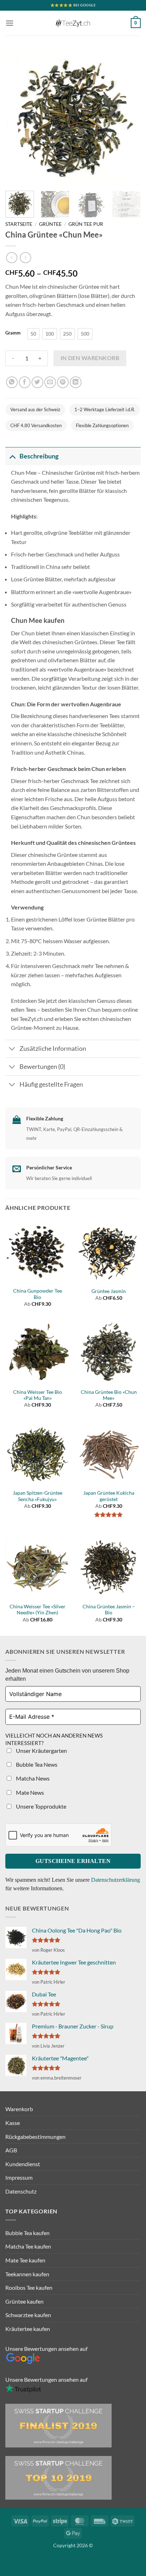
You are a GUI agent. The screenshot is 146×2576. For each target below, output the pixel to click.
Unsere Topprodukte (41, 1806)
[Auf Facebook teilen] (25, 382)
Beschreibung (39, 456)
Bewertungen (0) (42, 1067)
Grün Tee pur (86, 224)
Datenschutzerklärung (116, 1880)
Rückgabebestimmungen (35, 2137)
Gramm (13, 333)
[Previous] (17, 118)
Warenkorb (19, 2109)
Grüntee (50, 224)
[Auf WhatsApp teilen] (12, 382)
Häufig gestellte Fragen (51, 1084)
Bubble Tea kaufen (27, 2233)
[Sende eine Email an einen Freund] (50, 382)
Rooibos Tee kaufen (29, 2287)
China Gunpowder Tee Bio (38, 1294)
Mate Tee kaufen (25, 2260)
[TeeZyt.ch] (73, 23)
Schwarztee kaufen (28, 2315)
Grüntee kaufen (24, 2301)
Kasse (13, 2123)
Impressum (19, 2177)
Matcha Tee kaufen (28, 2246)
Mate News (29, 1792)
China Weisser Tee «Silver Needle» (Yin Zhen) (38, 1610)
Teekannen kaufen (27, 2274)
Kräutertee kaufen (28, 2329)
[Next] (129, 118)
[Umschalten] (12, 456)
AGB (11, 2150)
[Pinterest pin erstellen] (63, 382)
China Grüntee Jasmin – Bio (109, 1610)
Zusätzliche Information (53, 1048)
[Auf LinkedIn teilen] (76, 382)
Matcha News (32, 1778)
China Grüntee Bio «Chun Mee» (109, 1395)
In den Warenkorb (90, 358)
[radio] (33, 334)
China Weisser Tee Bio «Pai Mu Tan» (38, 1395)
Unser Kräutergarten (41, 1751)
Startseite (19, 224)
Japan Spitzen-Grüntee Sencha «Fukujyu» (38, 1496)
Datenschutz (21, 2191)
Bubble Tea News (36, 1764)
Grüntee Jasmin (109, 1291)
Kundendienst (23, 2164)
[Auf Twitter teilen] (37, 382)
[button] (10, 23)
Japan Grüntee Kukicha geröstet (109, 1496)
